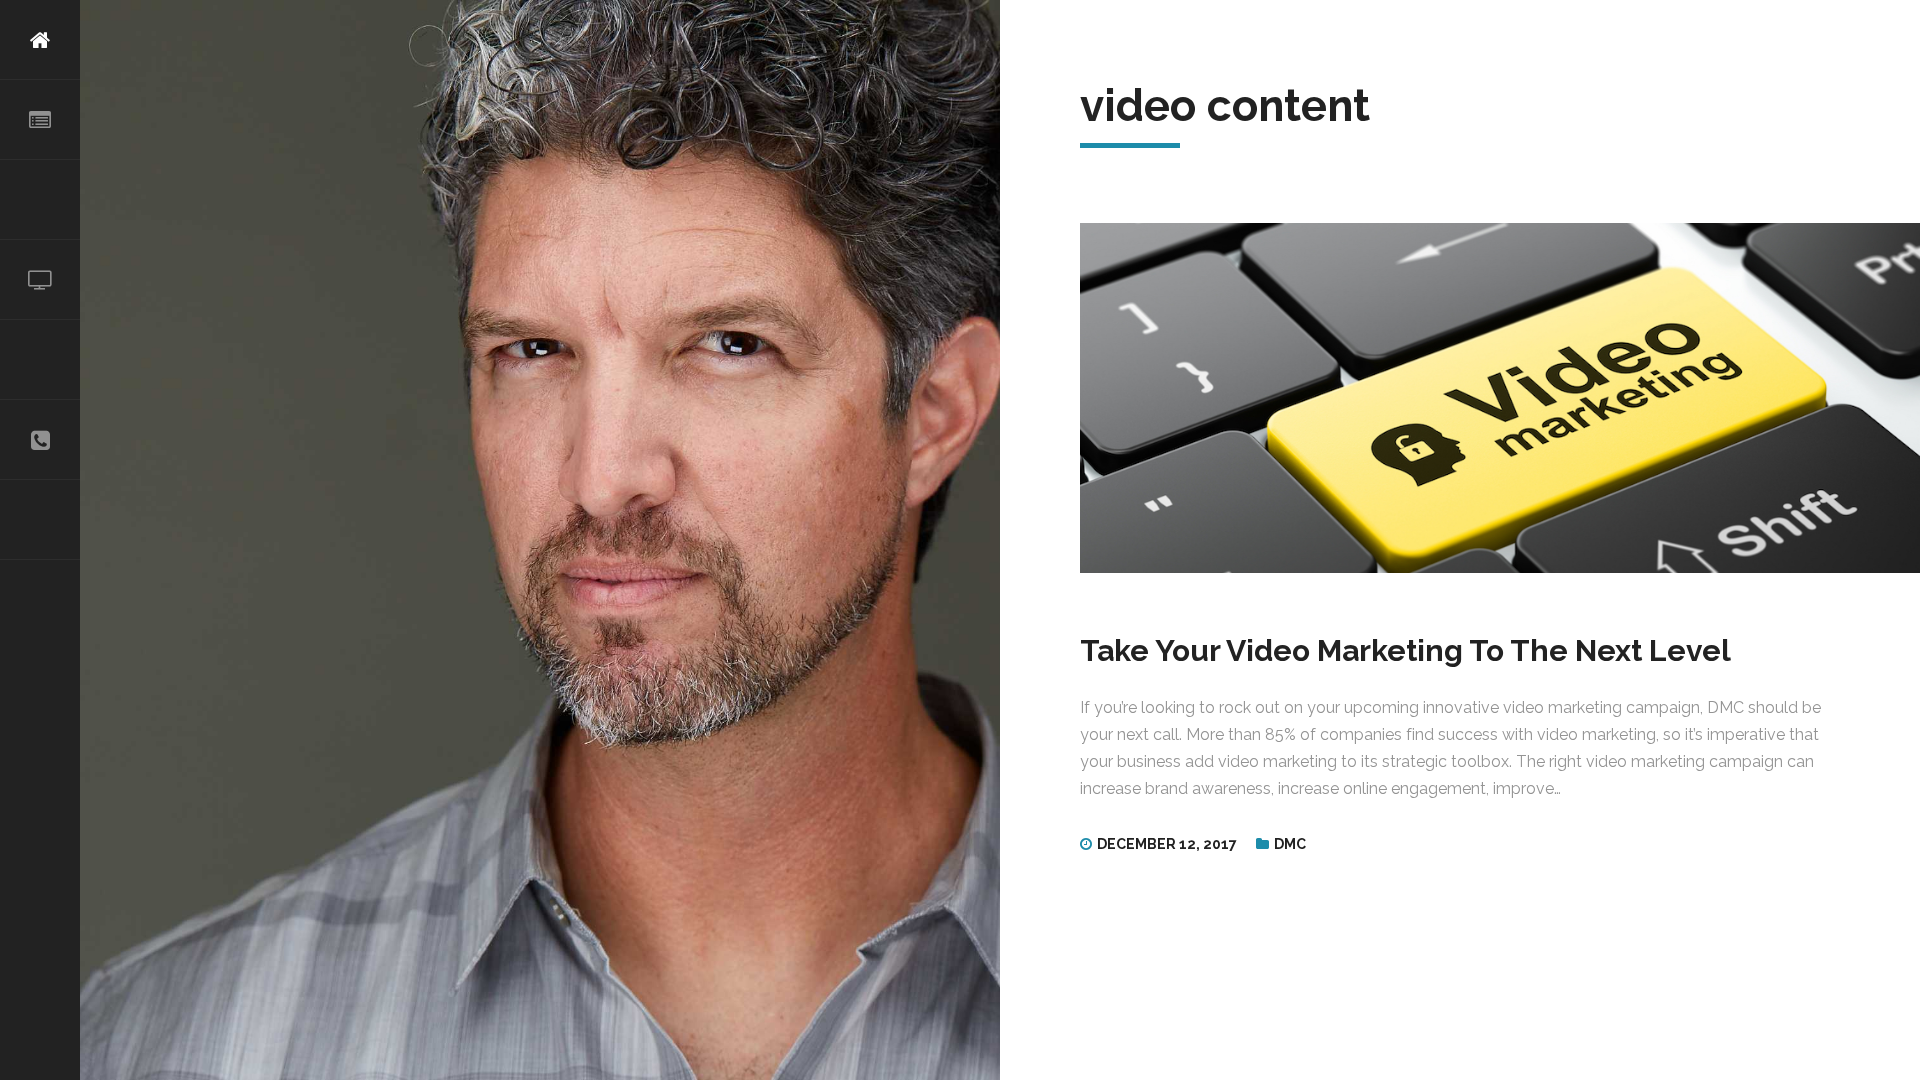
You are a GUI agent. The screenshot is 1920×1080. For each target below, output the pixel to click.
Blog (40, 520)
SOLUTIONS (40, 200)
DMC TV (40, 280)
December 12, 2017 (1167, 844)
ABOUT (40, 120)
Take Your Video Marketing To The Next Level (1405, 650)
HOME (40, 40)
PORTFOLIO (40, 360)
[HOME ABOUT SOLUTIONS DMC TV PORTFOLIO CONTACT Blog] (40, 540)
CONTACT (40, 440)
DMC (1290, 844)
